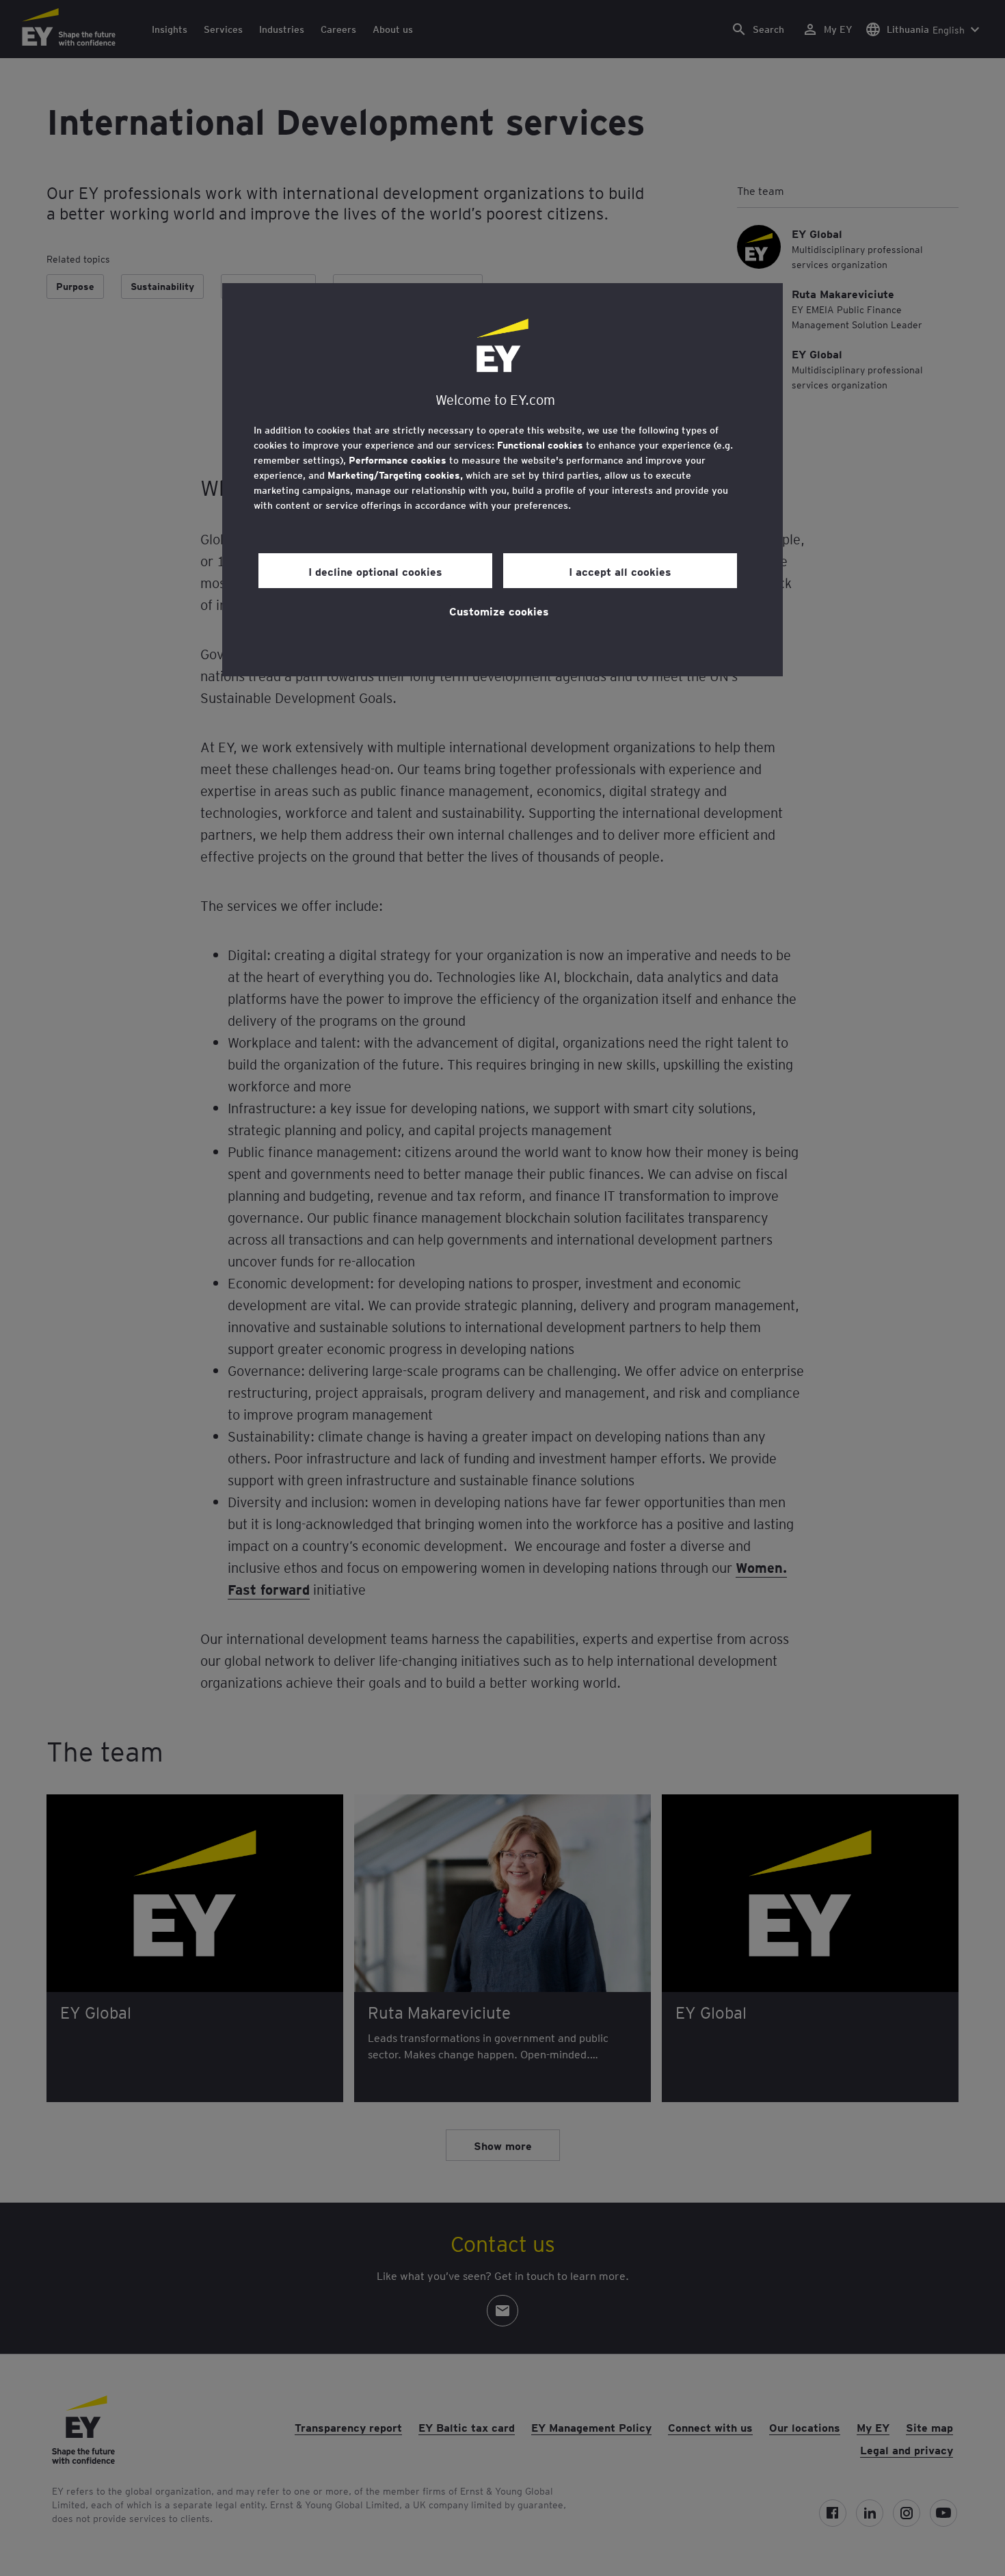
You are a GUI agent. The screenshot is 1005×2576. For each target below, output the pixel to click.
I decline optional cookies (375, 571)
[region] (502, 480)
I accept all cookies (620, 571)
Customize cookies (499, 611)
